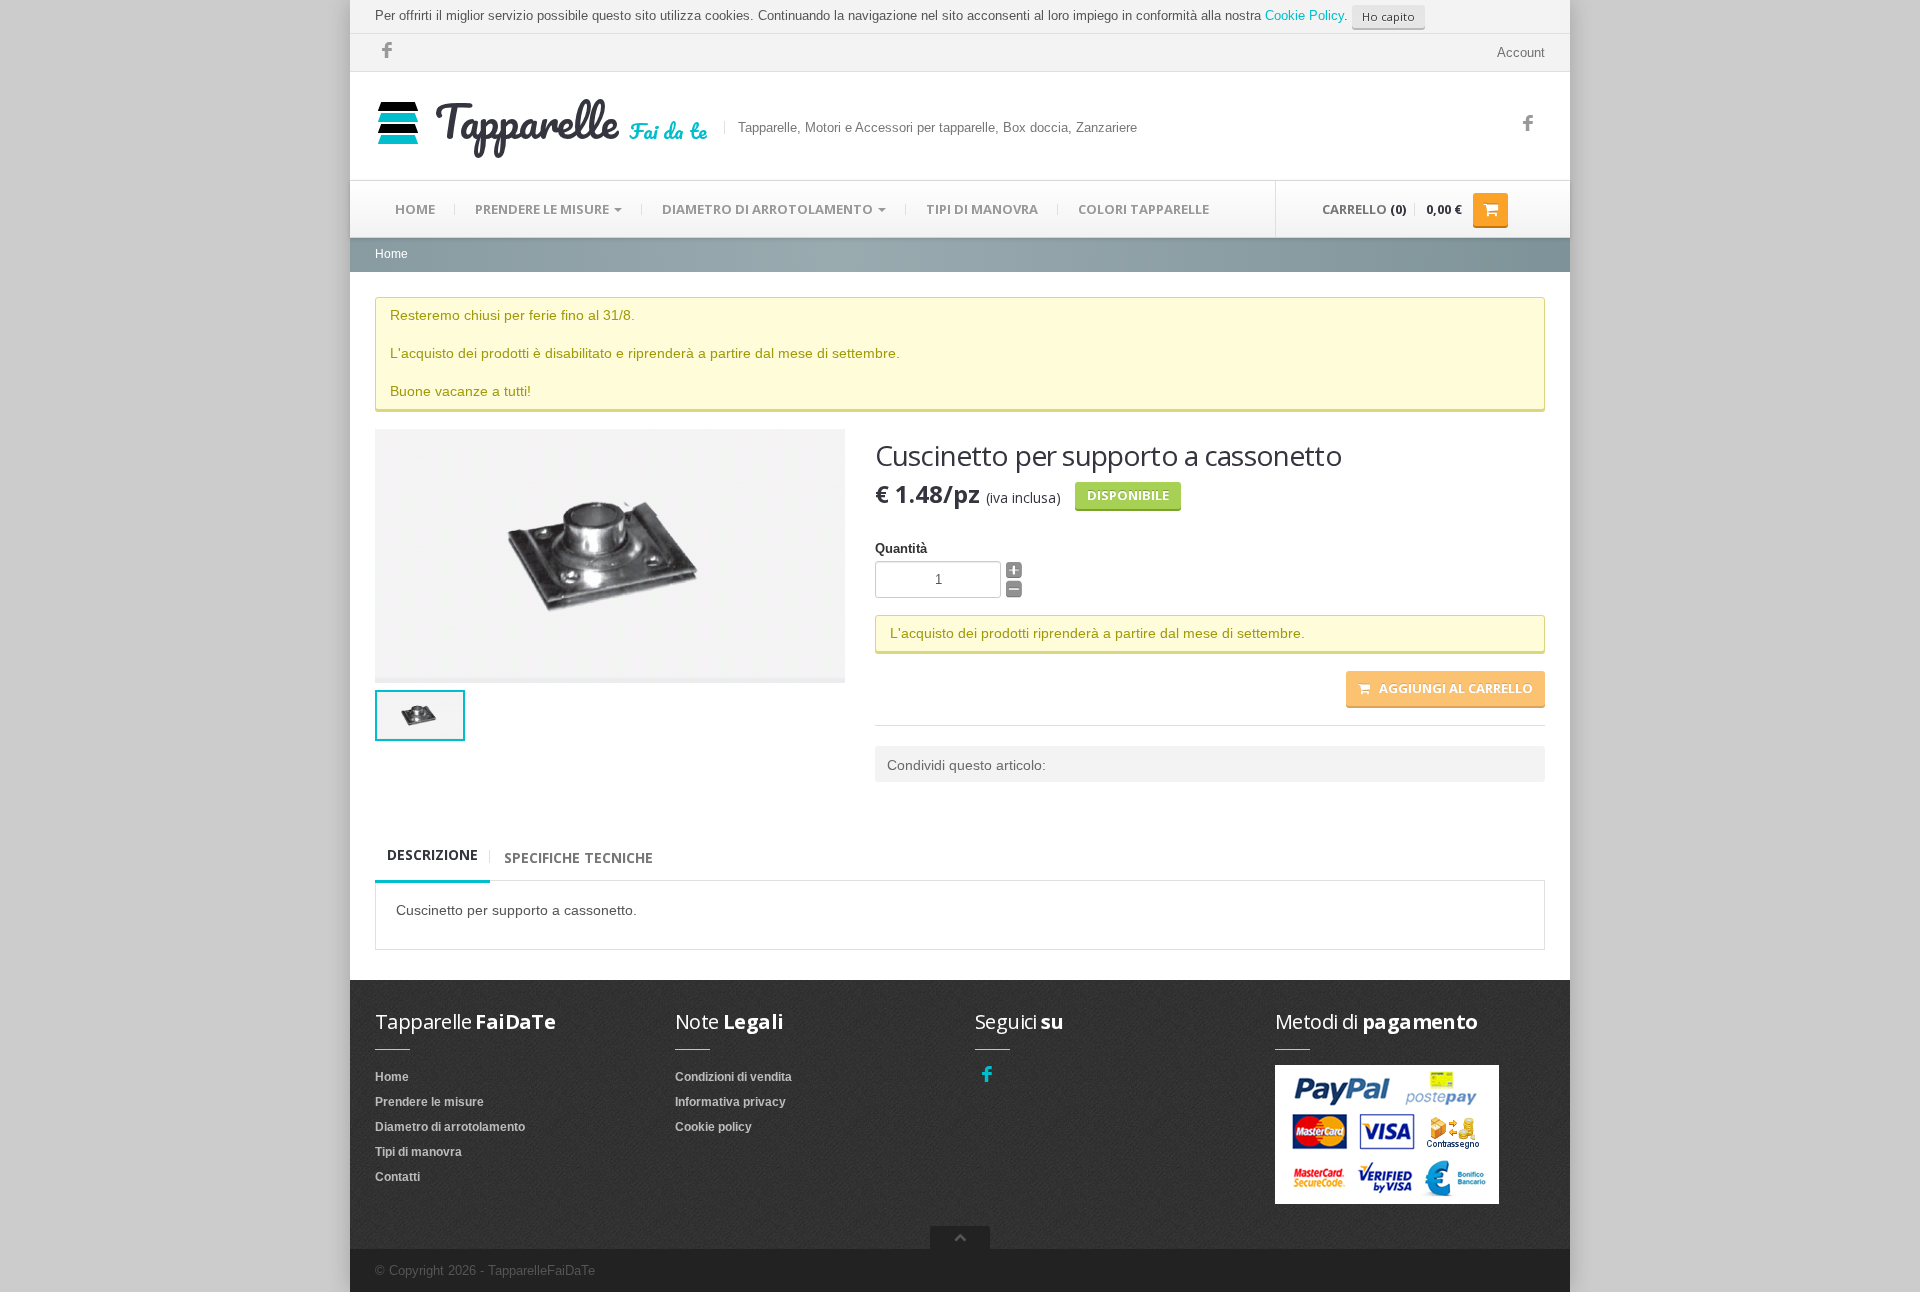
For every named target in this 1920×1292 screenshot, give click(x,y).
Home (391, 254)
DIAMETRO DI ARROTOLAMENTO (769, 209)
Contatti (397, 1177)
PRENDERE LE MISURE (543, 209)
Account (1521, 52)
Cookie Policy (1304, 15)
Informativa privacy (730, 1102)
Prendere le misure (429, 1102)
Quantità (901, 548)
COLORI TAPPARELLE (1143, 209)
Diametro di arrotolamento (450, 1127)
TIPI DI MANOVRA (982, 209)
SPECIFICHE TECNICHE (578, 857)
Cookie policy (713, 1127)
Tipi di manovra (418, 1152)
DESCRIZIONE (432, 854)
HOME (415, 209)
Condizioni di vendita (733, 1077)
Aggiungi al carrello (1451, 688)
